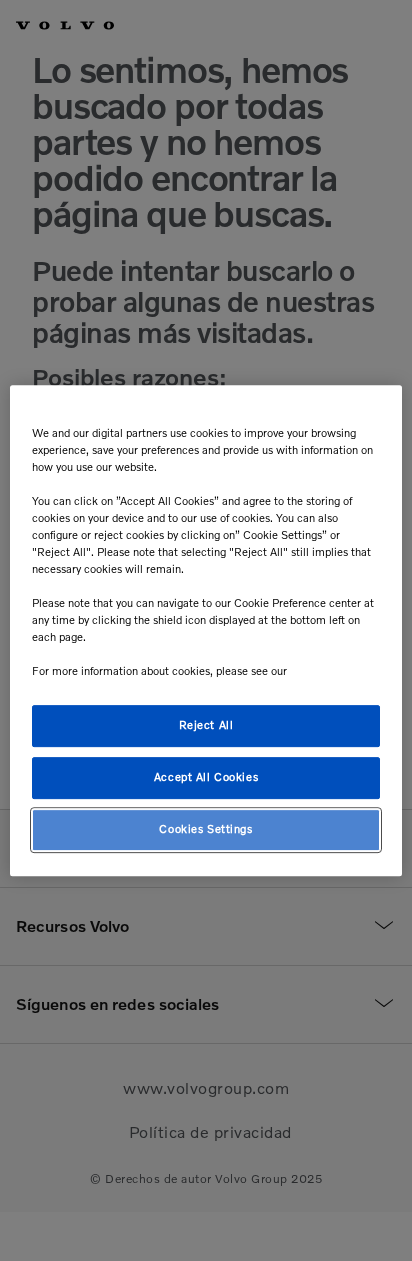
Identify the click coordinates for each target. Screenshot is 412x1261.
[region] (205, 631)
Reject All (206, 726)
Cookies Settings (205, 829)
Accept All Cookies (206, 778)
